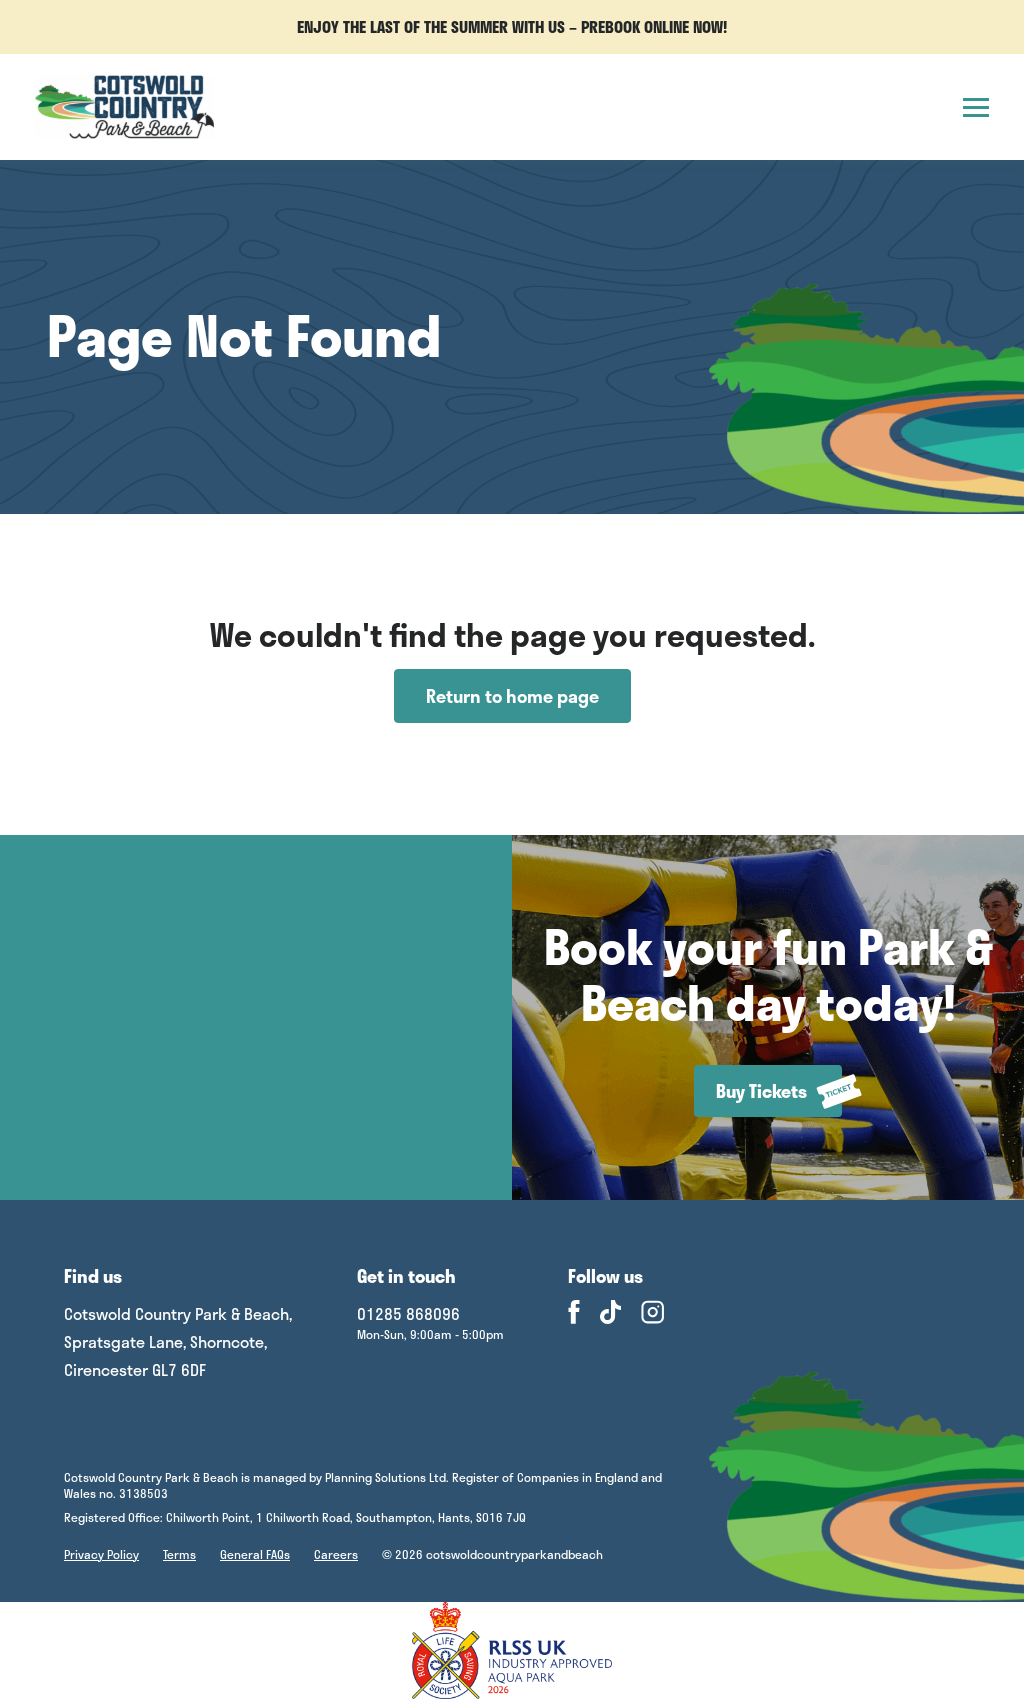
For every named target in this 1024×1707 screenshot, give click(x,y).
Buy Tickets (761, 1091)
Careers (336, 1554)
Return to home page (512, 696)
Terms (179, 1554)
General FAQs (255, 1554)
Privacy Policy (101, 1554)
